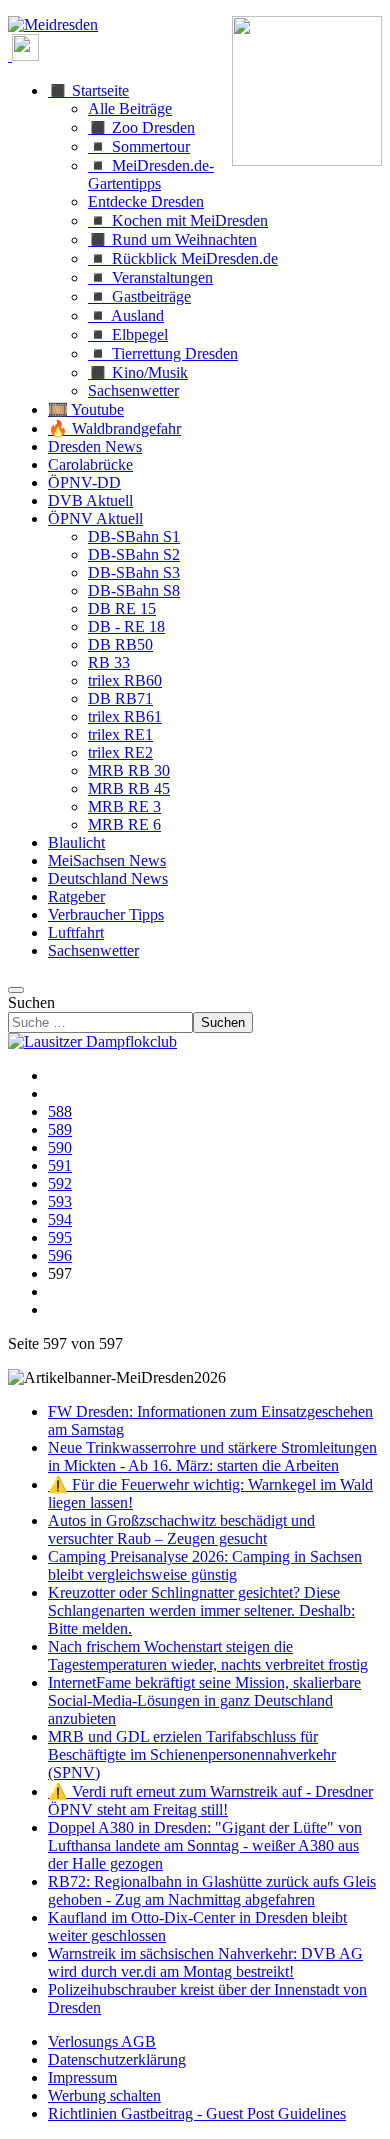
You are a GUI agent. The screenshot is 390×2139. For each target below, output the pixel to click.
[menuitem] (102, 2041)
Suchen (31, 1002)
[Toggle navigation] (16, 990)
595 (60, 1237)
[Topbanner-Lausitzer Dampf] (92, 1041)
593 (60, 1201)
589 (60, 1129)
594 (60, 1219)
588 (60, 1111)
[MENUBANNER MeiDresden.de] (53, 24)
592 (60, 1183)
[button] (88, 90)
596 (60, 1255)
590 (60, 1147)
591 (60, 1165)
